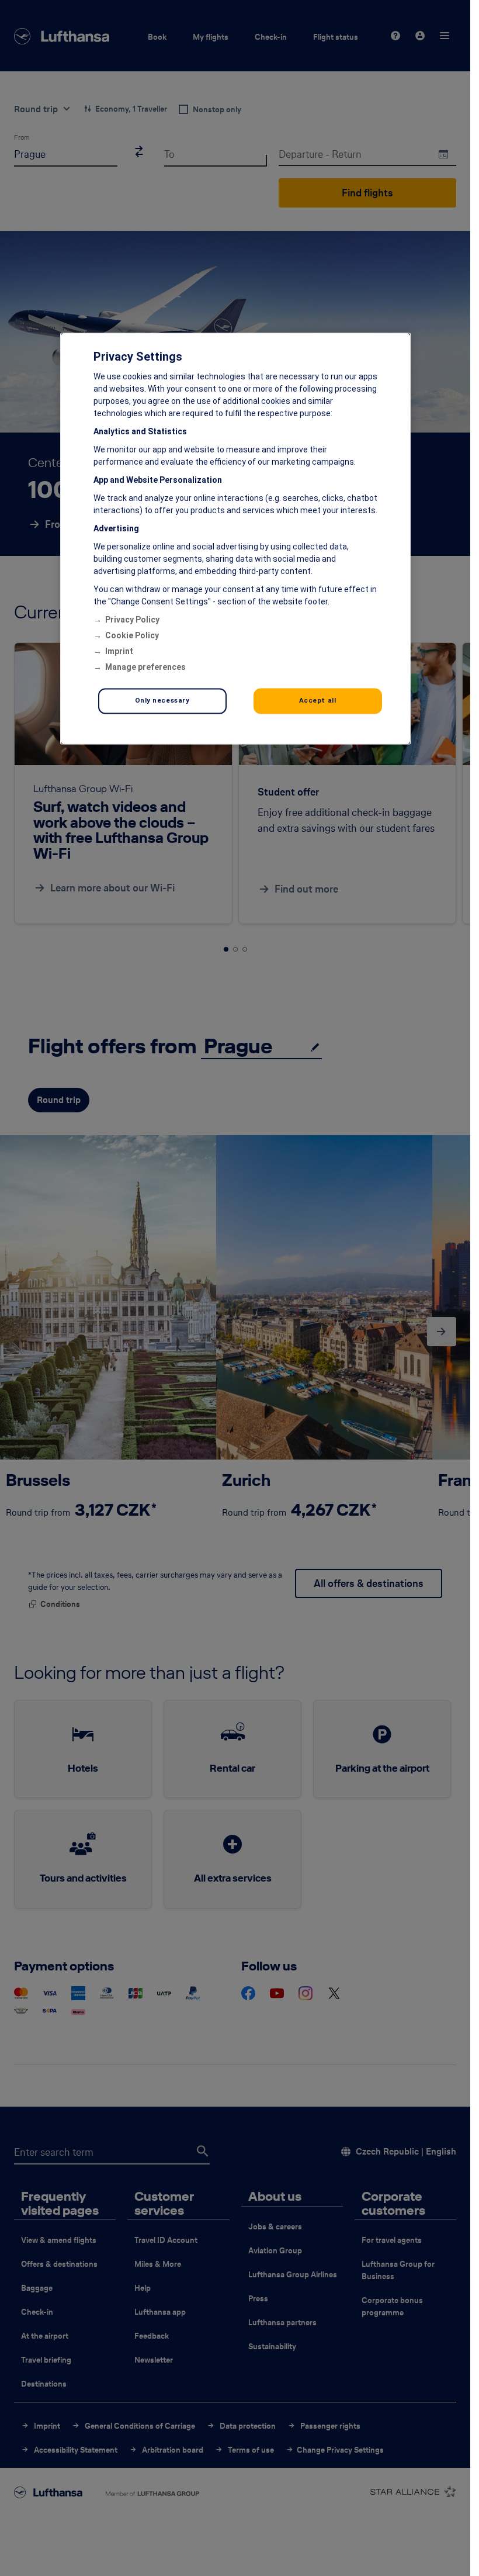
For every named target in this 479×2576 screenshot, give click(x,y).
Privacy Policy (132, 620)
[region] (235, 539)
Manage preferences (145, 668)
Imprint (119, 652)
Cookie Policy (132, 636)
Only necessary (162, 701)
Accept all (318, 701)
